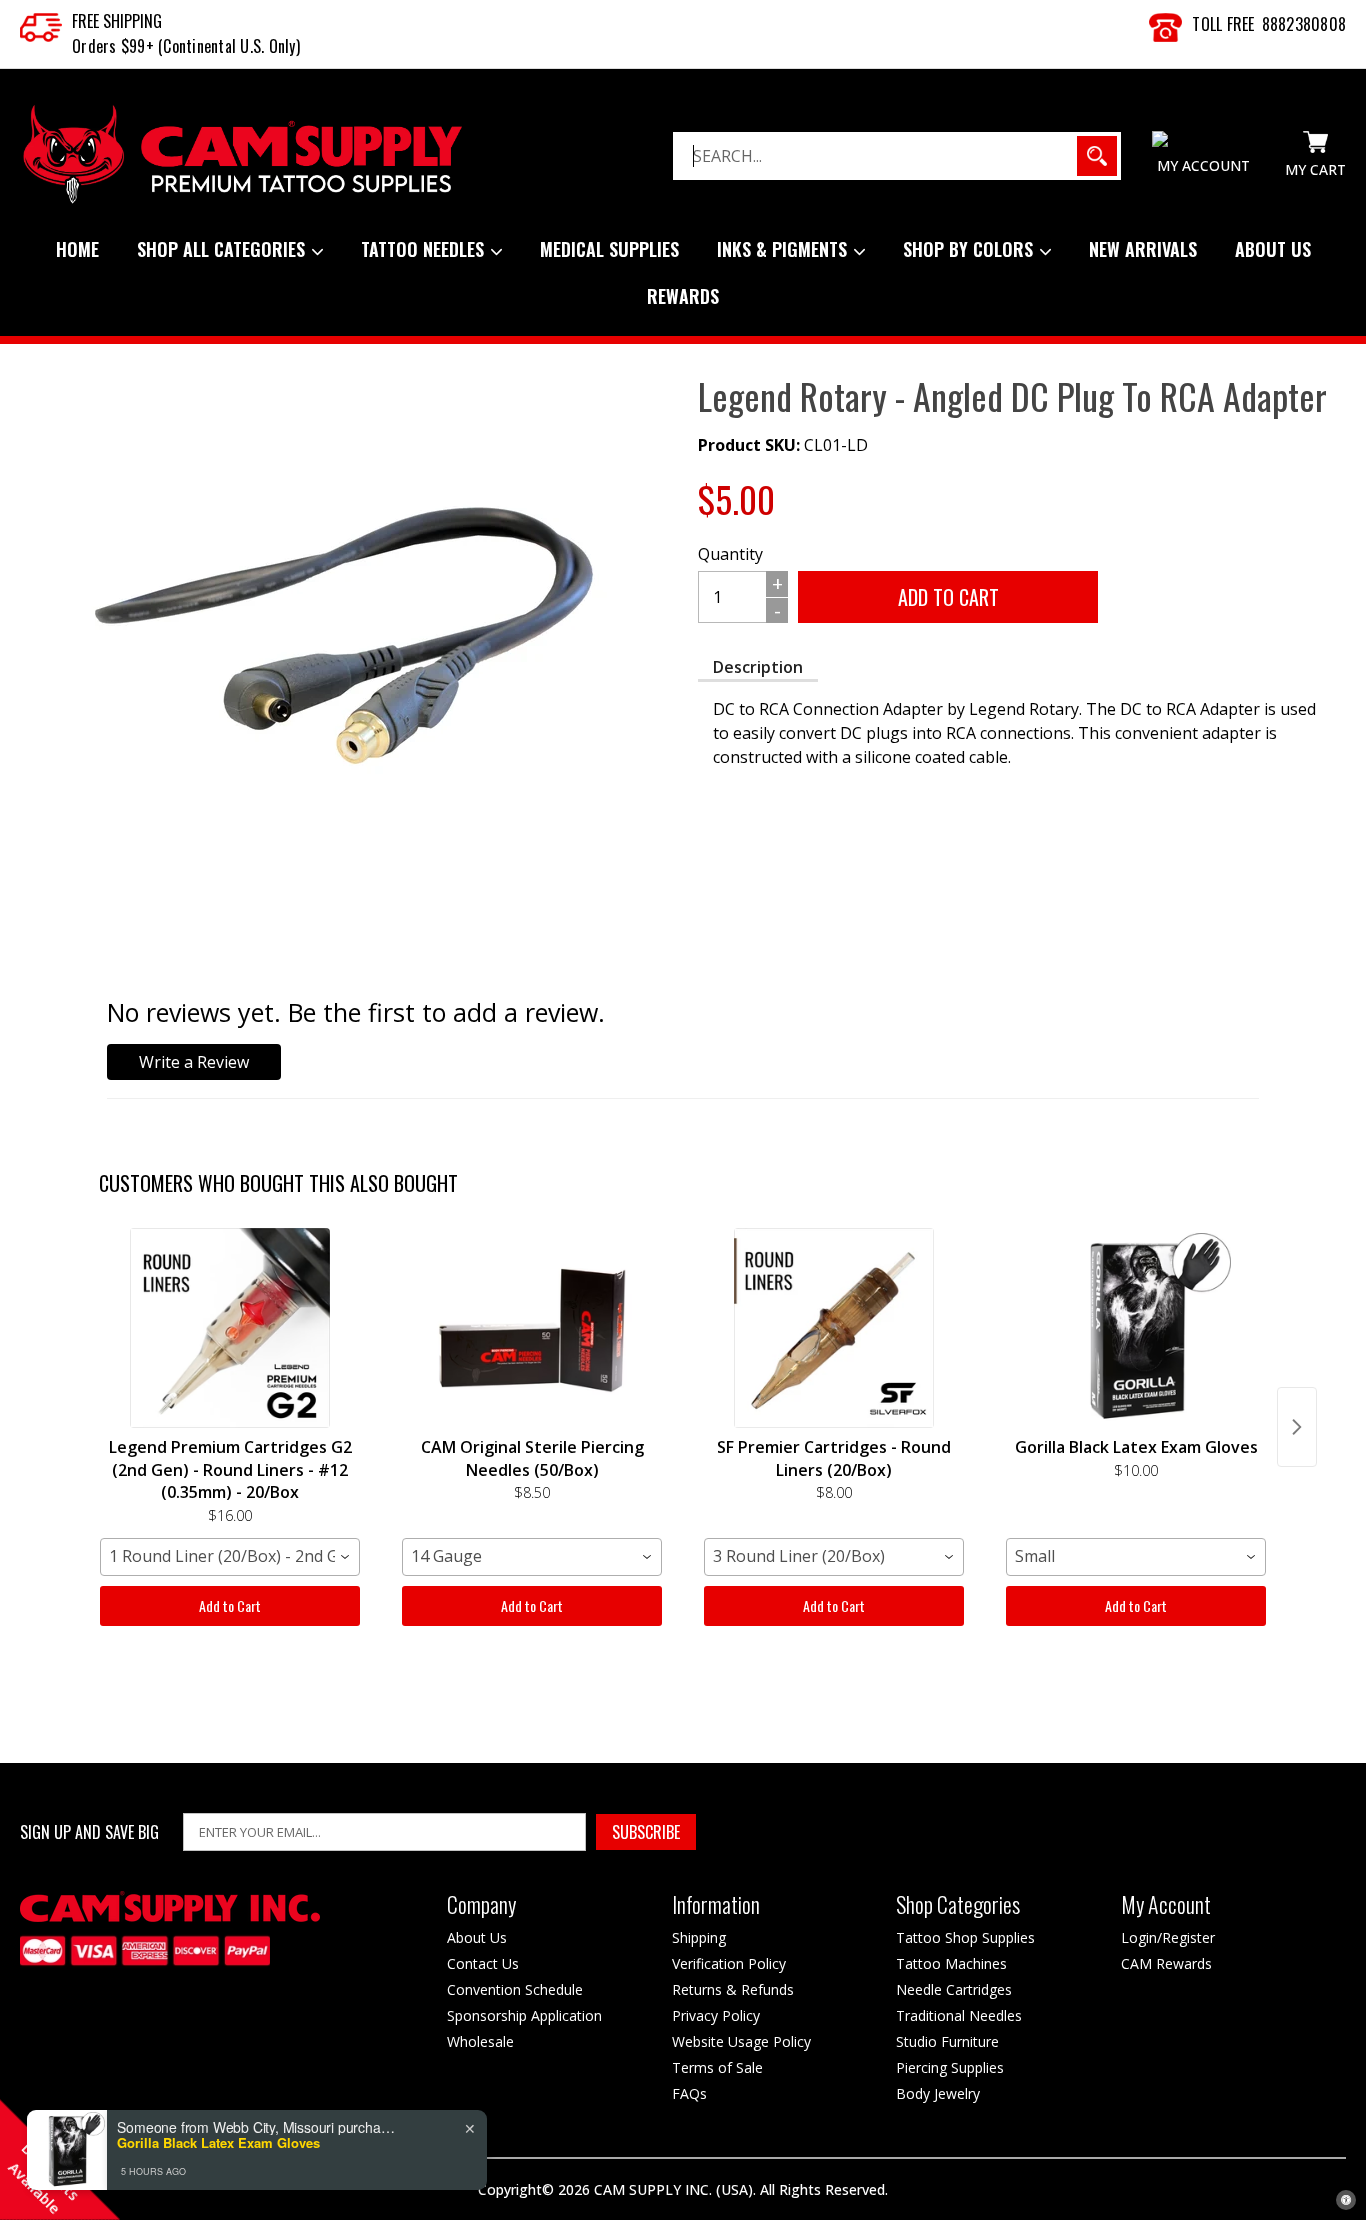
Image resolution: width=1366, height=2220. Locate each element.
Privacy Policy (716, 2015)
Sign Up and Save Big (89, 1832)
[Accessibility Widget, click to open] (1346, 2200)
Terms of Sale (717, 2067)
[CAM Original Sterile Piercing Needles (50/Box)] (532, 1328)
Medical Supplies (609, 249)
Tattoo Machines (951, 1963)
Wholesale (480, 2041)
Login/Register (1168, 1937)
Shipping (699, 1937)
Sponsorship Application (524, 2015)
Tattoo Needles (425, 249)
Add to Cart (230, 1605)
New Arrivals (1143, 249)
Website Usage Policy (741, 2041)
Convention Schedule (515, 1989)
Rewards (683, 296)
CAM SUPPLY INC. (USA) (673, 2189)
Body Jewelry (938, 2093)
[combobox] (230, 1557)
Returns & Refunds (733, 1989)
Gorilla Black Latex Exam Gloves (218, 2143)
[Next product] (1297, 1427)
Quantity (730, 554)
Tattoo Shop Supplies (965, 1937)
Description (758, 667)
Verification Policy (729, 1963)
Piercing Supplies (950, 2067)
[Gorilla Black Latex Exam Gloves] (1136, 1328)
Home (77, 249)
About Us (1273, 249)
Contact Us (483, 1963)
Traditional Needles (959, 2015)
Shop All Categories (223, 249)
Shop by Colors (970, 249)
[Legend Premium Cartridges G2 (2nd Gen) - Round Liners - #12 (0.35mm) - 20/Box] (230, 1328)
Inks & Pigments (784, 249)
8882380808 (1304, 24)
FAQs (689, 2093)
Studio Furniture (947, 2041)
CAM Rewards (1166, 1963)
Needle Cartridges (954, 1989)
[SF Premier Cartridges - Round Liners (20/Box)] (834, 1328)
